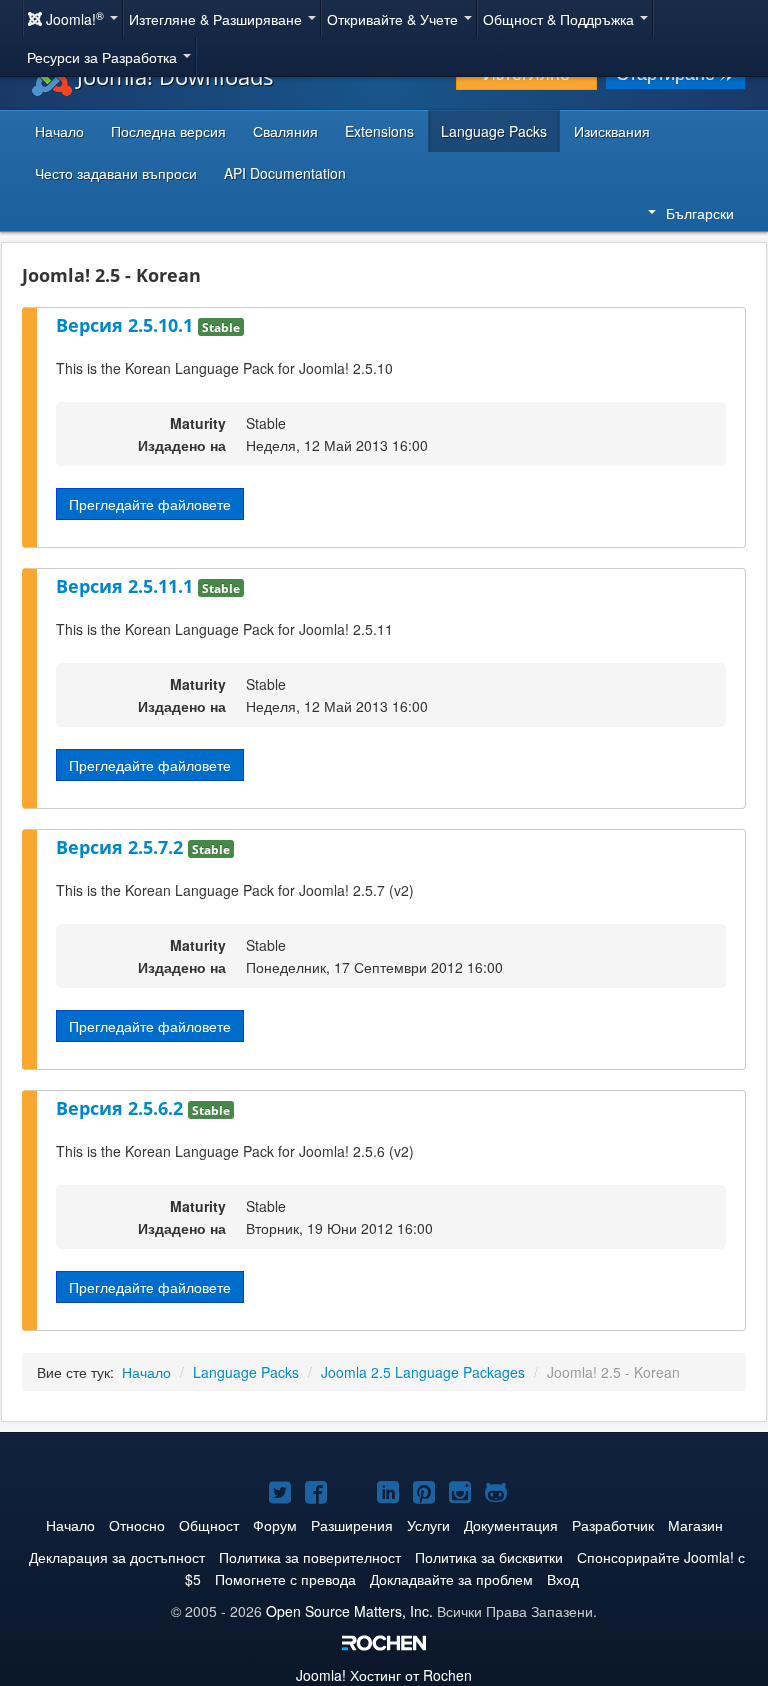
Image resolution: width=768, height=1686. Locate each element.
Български (700, 213)
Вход (563, 1579)
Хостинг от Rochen (384, 1675)
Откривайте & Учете (394, 19)
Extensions (379, 131)
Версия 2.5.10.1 (127, 325)
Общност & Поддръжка (560, 19)
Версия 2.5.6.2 (122, 1108)
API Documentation (285, 173)
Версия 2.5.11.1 (127, 586)
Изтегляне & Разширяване (217, 19)
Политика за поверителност (310, 1557)
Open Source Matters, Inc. (349, 1611)
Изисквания (612, 131)
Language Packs (494, 131)
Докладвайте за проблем (451, 1579)
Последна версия (168, 131)
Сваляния (285, 131)
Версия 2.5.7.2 (122, 847)
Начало (59, 131)
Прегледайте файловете (150, 504)
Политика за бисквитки (489, 1557)
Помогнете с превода (285, 1579)
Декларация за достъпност (117, 1557)
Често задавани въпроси (116, 173)
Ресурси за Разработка (104, 57)
